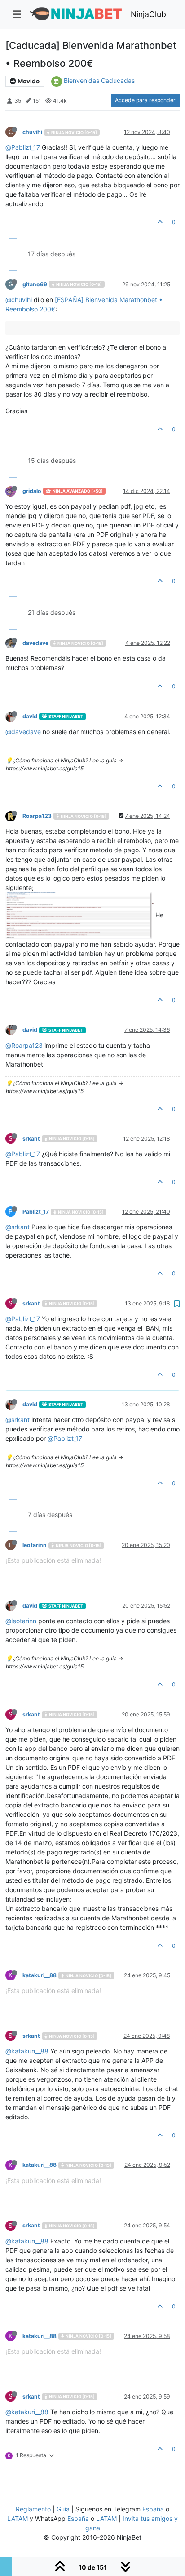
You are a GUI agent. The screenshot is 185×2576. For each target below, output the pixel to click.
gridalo (32, 491)
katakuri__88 (40, 1975)
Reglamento (33, 2509)
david (30, 716)
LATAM (18, 2518)
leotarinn (35, 1545)
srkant (31, 1139)
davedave (35, 643)
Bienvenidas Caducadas (99, 80)
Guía (63, 2509)
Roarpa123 (37, 816)
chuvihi (32, 132)
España (153, 2509)
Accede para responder (145, 100)
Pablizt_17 (36, 1212)
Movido (28, 81)
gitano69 (35, 284)
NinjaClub (148, 14)
